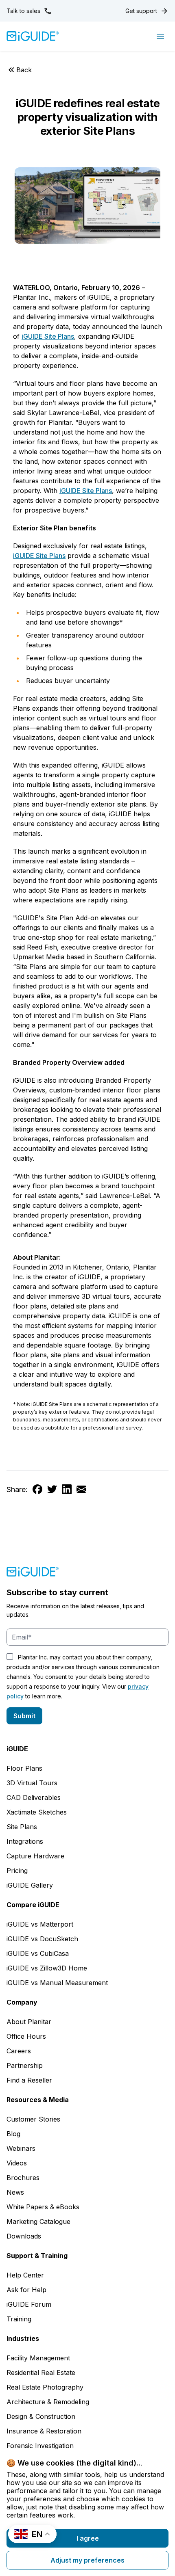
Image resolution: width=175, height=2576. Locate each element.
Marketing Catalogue (38, 2221)
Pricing (17, 1871)
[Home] (33, 36)
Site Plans (22, 1827)
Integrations (25, 1841)
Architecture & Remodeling (48, 2402)
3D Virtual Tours (32, 1783)
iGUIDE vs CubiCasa (38, 1953)
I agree (88, 2538)
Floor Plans (24, 1768)
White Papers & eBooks (43, 2207)
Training (19, 2319)
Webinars (21, 2148)
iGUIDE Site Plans (48, 336)
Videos (17, 2163)
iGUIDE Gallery (30, 1885)
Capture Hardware (35, 1856)
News (15, 2192)
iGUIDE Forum (29, 2304)
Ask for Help (26, 2290)
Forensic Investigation (40, 2446)
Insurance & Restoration (44, 2431)
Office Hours (26, 2036)
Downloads (24, 2236)
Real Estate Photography (45, 2387)
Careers (19, 2051)
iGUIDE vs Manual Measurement (57, 1983)
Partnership (25, 2066)
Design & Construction (41, 2416)
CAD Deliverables (34, 1797)
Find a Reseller (29, 2080)
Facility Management (38, 2358)
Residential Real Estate (41, 2373)
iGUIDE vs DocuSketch (42, 1939)
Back (24, 70)
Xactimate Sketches (37, 1812)
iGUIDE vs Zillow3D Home (47, 1968)
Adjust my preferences (87, 2560)
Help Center (25, 2275)
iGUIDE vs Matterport (40, 1924)
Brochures (23, 2178)
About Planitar (29, 2022)
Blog (13, 2134)
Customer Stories (33, 2119)
